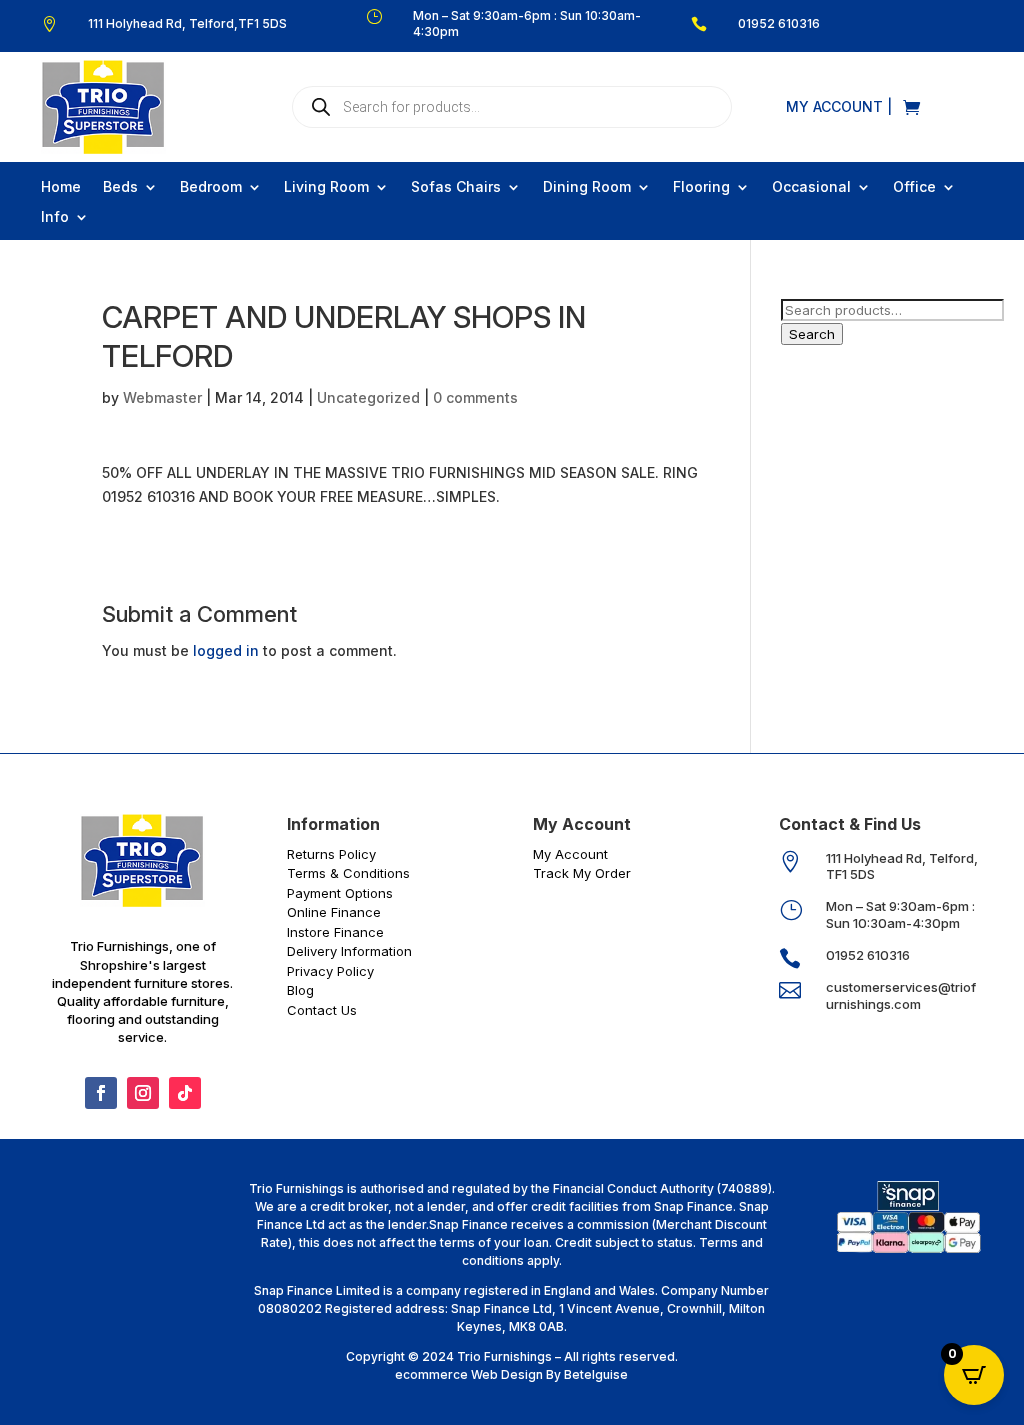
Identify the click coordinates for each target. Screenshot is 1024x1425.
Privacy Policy (330, 971)
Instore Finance (335, 932)
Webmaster (162, 397)
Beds (120, 187)
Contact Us (322, 1010)
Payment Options (340, 893)
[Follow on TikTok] (185, 1093)
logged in (226, 650)
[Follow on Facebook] (101, 1093)
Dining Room (587, 187)
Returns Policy (331, 854)
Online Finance (334, 912)
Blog (300, 990)
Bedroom (211, 187)
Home (61, 187)
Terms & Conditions (348, 873)
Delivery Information (349, 951)
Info (55, 217)
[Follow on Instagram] (143, 1093)
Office (914, 187)
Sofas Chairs (456, 187)
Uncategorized (368, 397)
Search (812, 334)
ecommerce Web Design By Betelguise (511, 1374)
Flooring (701, 187)
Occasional (811, 187)
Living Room (326, 187)
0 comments (475, 397)
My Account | (839, 107)
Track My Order (582, 873)
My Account (570, 854)
